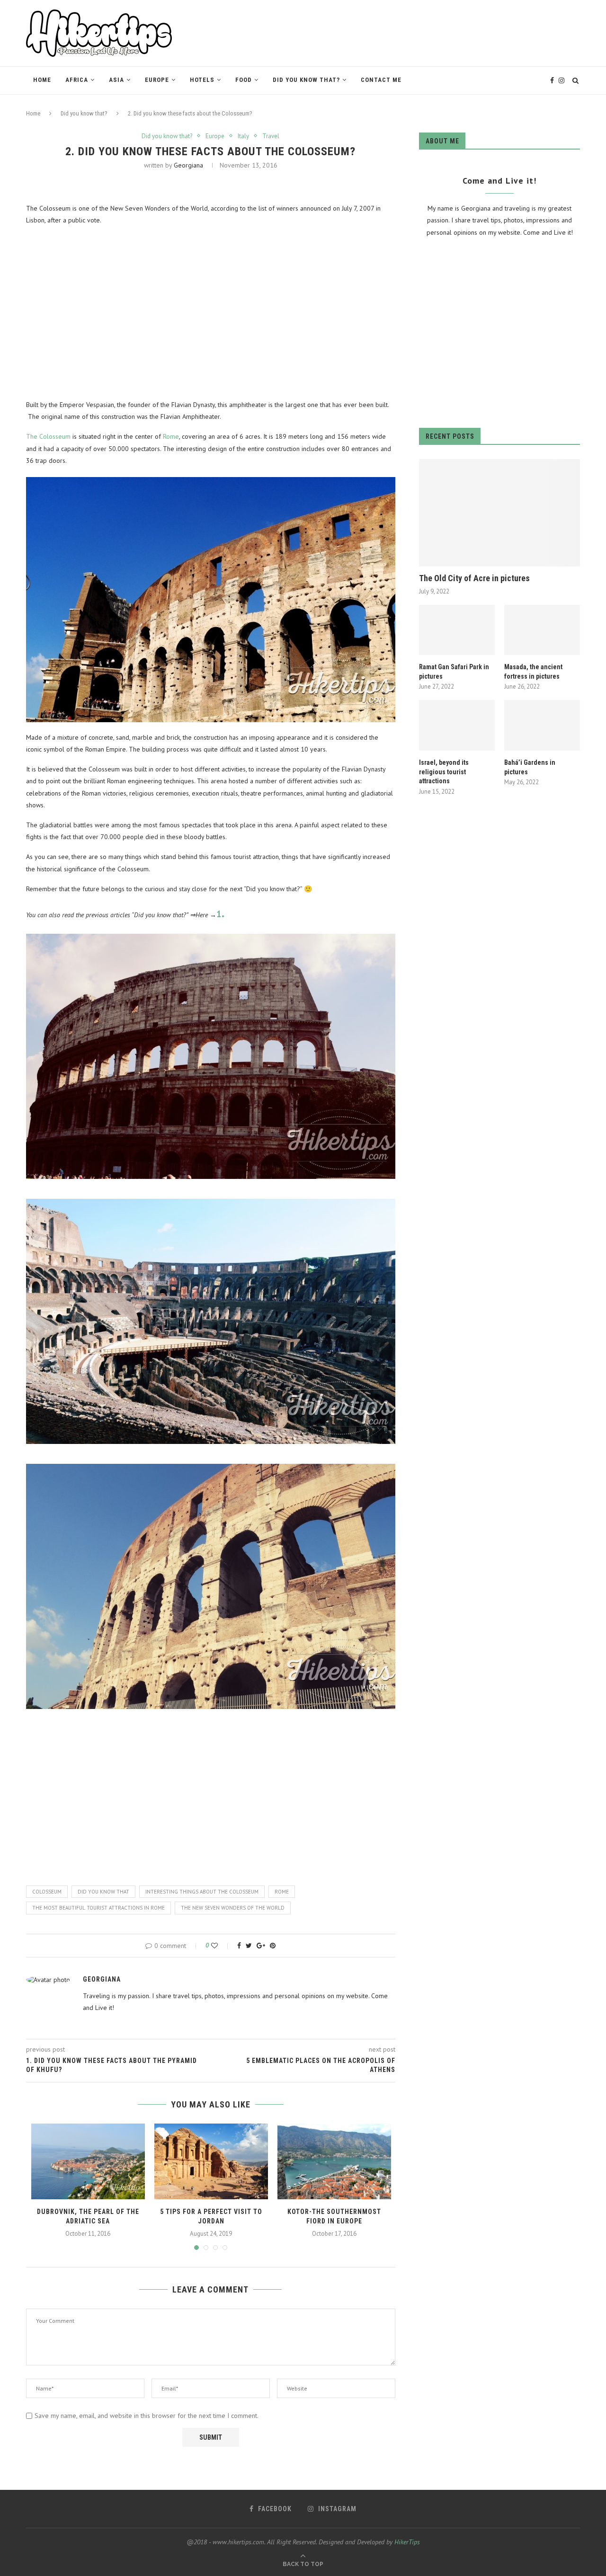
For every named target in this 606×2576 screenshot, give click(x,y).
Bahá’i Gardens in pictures (530, 767)
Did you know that (103, 1892)
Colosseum (47, 1892)
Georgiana (188, 165)
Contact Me (381, 80)
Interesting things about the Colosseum (202, 1892)
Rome (171, 436)
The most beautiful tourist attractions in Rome (98, 1908)
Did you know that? (306, 80)
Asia (116, 80)
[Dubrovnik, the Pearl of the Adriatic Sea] (88, 2161)
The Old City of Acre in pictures (474, 578)
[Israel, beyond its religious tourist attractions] (457, 725)
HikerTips (407, 2542)
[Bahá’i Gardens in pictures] (542, 725)
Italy (243, 136)
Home (42, 80)
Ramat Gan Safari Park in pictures (454, 672)
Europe (157, 80)
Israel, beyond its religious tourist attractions (444, 772)
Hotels (202, 80)
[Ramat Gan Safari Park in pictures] (457, 630)
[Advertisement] (211, 313)
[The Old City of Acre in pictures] (499, 513)
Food (244, 80)
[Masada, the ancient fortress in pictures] (542, 630)
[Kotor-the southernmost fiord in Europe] (334, 2161)
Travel (271, 136)
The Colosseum (48, 436)
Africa (77, 80)
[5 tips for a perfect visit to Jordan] (211, 2161)
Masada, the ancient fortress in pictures (533, 672)
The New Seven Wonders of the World (233, 1908)
